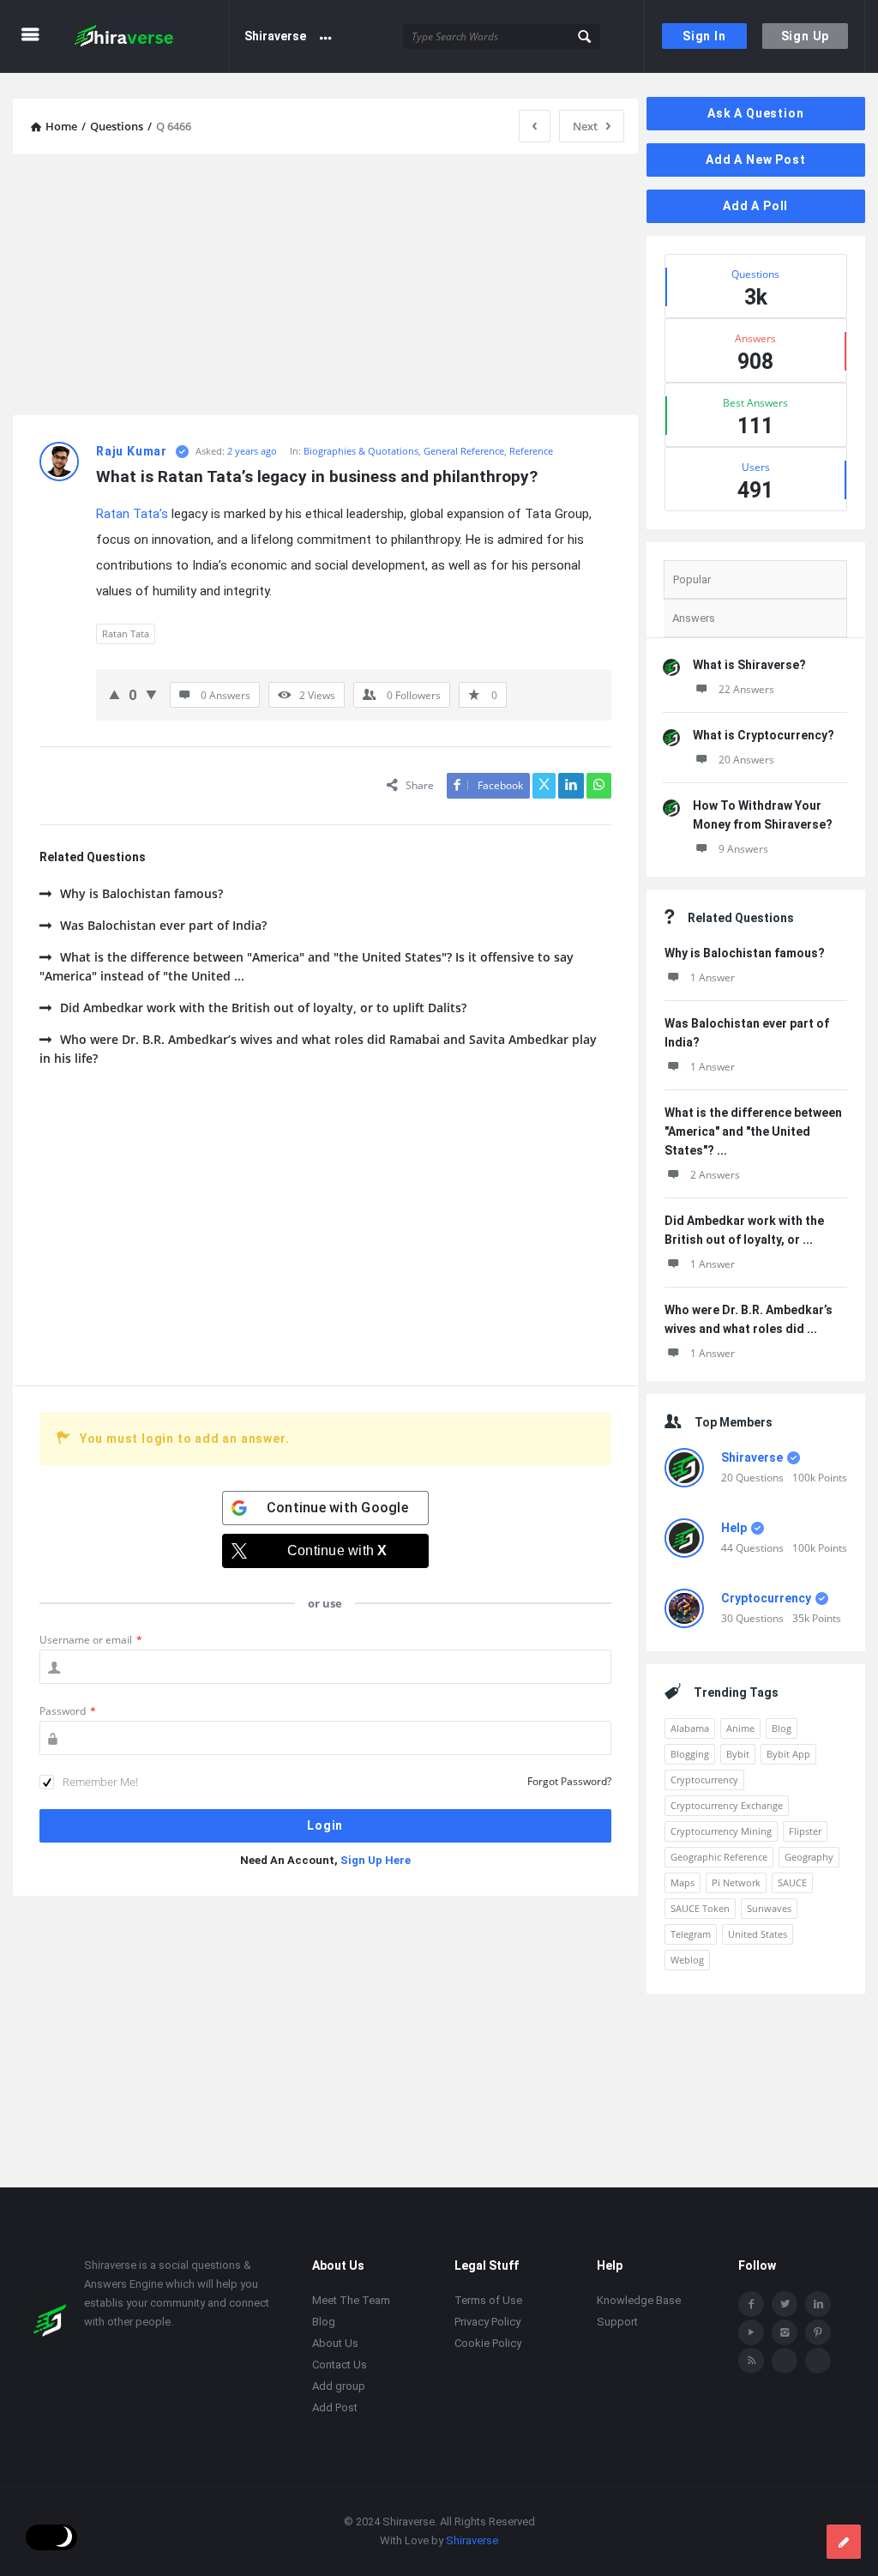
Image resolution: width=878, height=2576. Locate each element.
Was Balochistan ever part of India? (163, 925)
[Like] (114, 694)
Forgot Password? (569, 1781)
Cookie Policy (488, 2344)
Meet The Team (351, 2301)
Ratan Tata (126, 633)
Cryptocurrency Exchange (727, 1805)
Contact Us (340, 2365)
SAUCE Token (700, 1908)
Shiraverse (275, 36)
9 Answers (743, 849)
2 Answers (715, 1175)
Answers (694, 618)
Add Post (335, 2408)
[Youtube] (751, 2333)
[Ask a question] (844, 2542)
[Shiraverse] (147, 36)
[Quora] (818, 2362)
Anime (740, 1728)
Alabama (690, 1728)
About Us (335, 2344)
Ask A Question (755, 113)
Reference (531, 451)
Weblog (687, 1960)
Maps (683, 1882)
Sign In (704, 36)
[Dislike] (151, 694)
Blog (782, 1728)
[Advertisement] (325, 287)
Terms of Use (488, 2301)
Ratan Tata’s (132, 514)
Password (68, 1711)
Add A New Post (755, 160)
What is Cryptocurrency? (764, 735)
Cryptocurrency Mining (721, 1831)
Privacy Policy (487, 2323)
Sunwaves (769, 1908)
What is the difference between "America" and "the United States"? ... (753, 1131)
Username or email (91, 1640)
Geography (809, 1857)
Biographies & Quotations (361, 451)
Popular (692, 579)
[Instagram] (785, 2333)
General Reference (464, 451)
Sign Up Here (376, 1860)
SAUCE (792, 1882)
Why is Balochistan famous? (141, 893)
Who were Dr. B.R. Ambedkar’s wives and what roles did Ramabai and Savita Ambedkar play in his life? (318, 1049)
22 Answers (746, 689)
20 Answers (746, 760)
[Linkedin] (818, 2305)
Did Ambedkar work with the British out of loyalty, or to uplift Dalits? (263, 1007)
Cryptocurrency (766, 1598)
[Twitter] (785, 2305)
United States (758, 1934)
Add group (339, 2387)
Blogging (690, 1754)
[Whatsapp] (785, 2362)
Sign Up (806, 36)
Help (734, 1528)
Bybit (738, 1754)
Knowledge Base (639, 2301)
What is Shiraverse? (749, 665)
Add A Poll (755, 206)
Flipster (805, 1831)
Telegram (691, 1934)
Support (617, 2323)
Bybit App (788, 1754)
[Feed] (751, 2362)
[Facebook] (751, 2305)
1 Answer (713, 977)
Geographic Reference (719, 1857)
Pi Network (736, 1882)
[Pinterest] (818, 2333)
